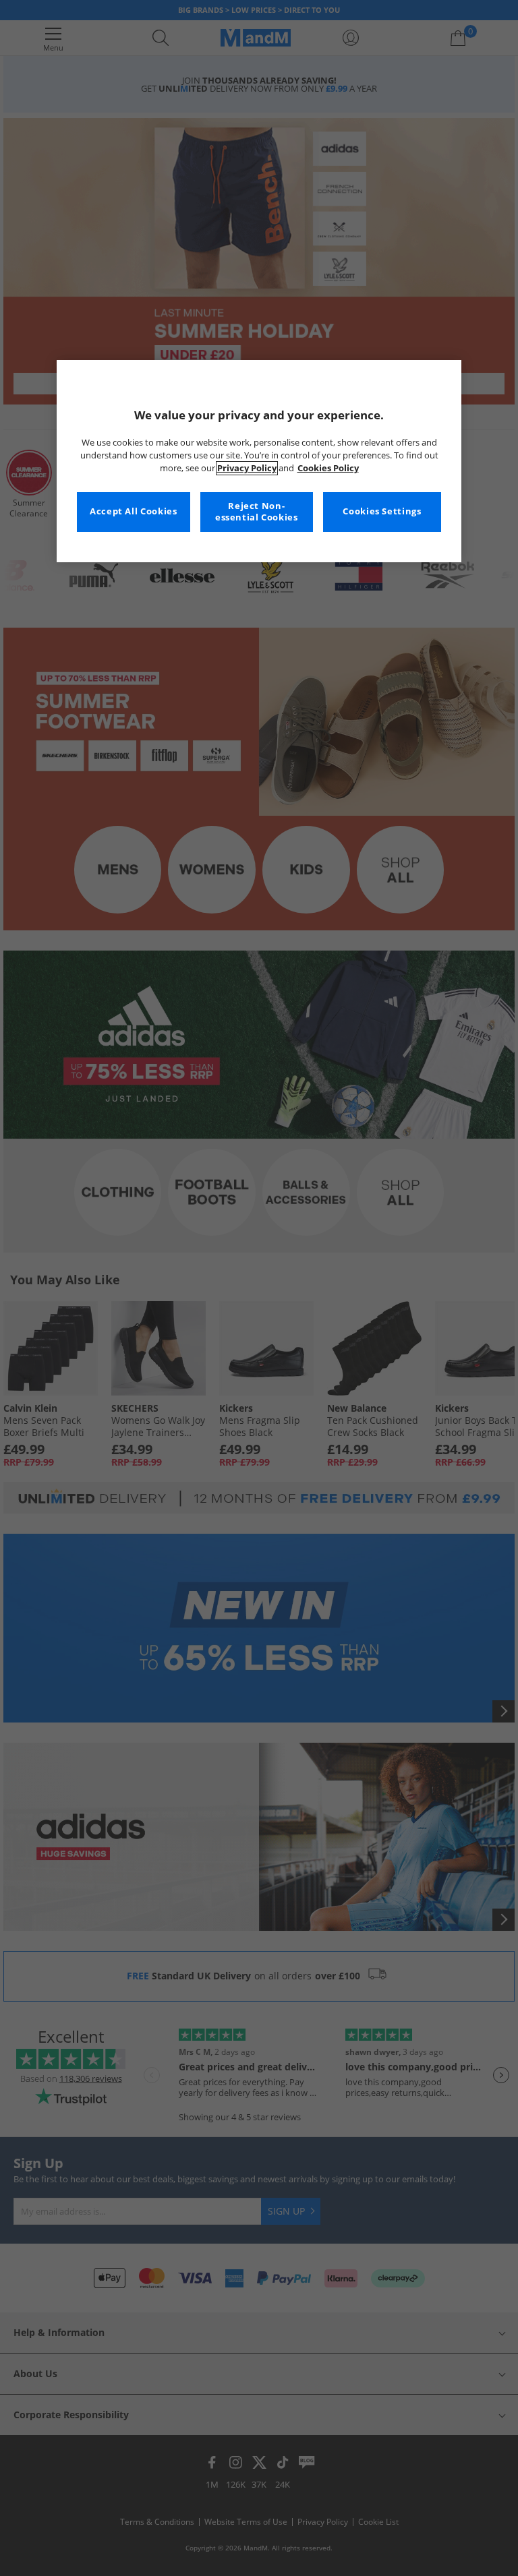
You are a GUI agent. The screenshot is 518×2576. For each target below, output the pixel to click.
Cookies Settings (382, 511)
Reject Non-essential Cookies (257, 512)
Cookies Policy (328, 468)
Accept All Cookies (133, 511)
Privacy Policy (247, 468)
